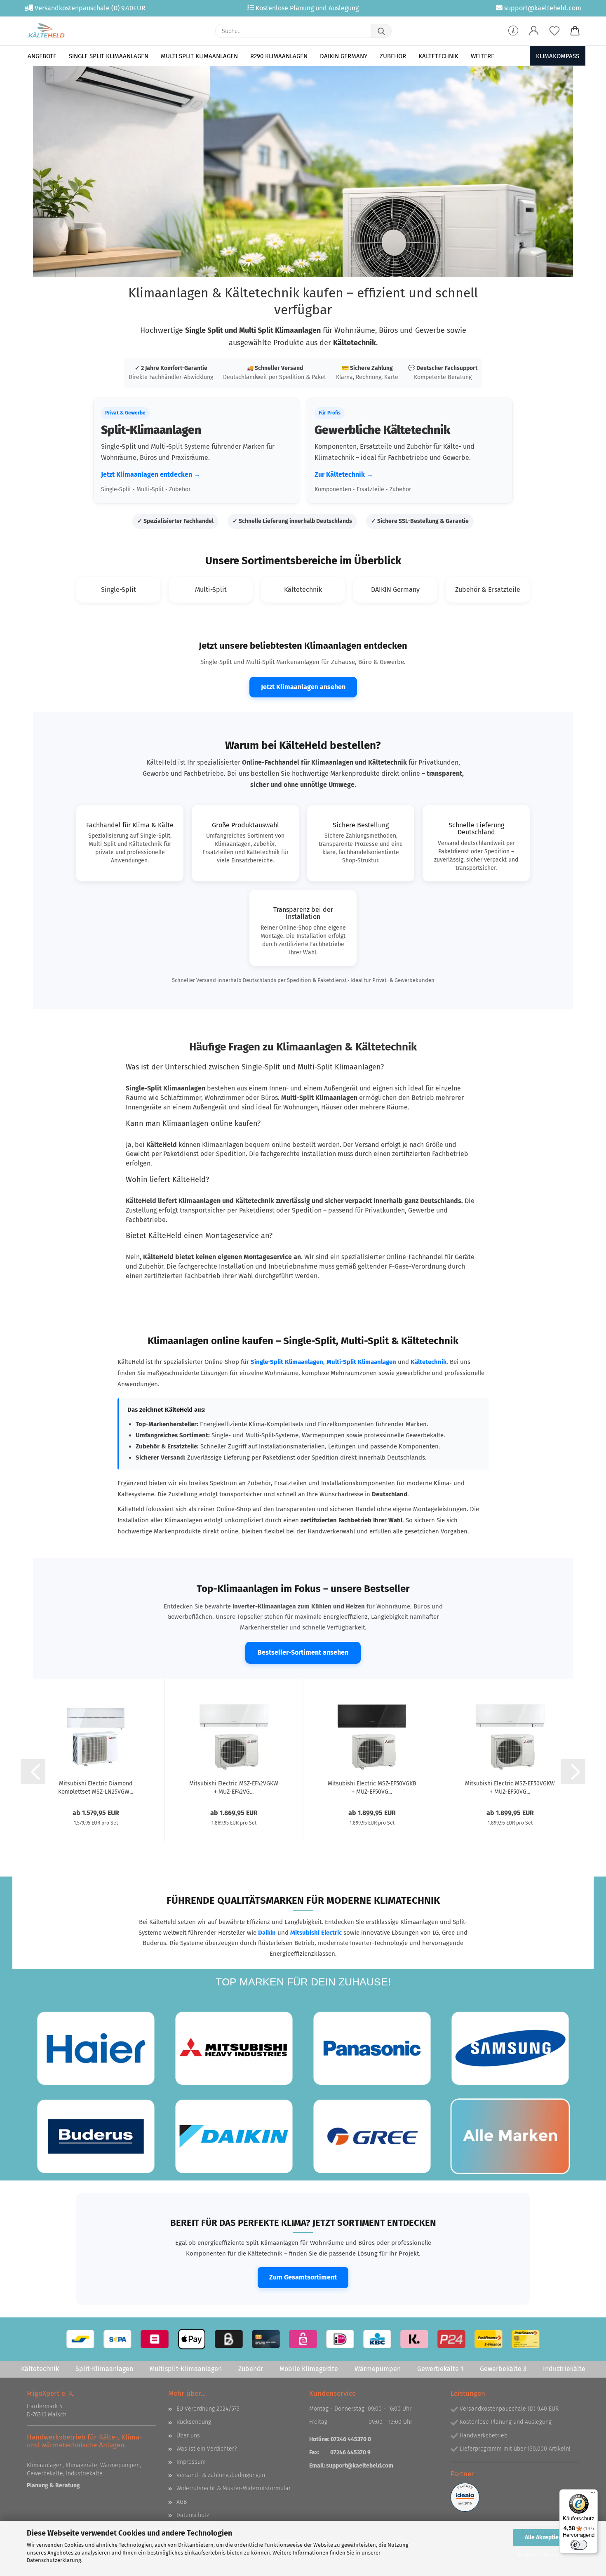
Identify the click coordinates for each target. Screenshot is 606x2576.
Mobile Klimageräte (309, 2369)
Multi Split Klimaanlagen (199, 56)
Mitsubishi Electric (316, 1933)
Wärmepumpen (378, 2369)
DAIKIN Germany (344, 56)
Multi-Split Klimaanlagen (361, 1362)
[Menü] (593, 2494)
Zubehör (393, 56)
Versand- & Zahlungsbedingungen (221, 2475)
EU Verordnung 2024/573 (208, 2409)
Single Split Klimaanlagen (109, 56)
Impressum (191, 2462)
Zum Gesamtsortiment (303, 2277)
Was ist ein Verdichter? (207, 2449)
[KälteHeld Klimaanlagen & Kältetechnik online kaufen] (46, 31)
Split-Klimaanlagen (104, 2369)
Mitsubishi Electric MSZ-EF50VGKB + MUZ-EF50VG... (372, 1787)
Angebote (42, 56)
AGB (182, 2502)
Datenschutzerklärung (54, 2560)
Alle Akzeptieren (546, 2537)
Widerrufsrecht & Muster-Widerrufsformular (234, 2488)
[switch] (579, 2545)
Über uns (188, 2436)
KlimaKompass (558, 56)
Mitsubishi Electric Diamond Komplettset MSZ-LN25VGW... (96, 1787)
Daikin (267, 1933)
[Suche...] (381, 31)
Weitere (483, 56)
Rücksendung (194, 2422)
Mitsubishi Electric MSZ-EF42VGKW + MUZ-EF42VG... (234, 1787)
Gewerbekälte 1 (440, 2369)
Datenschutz (193, 2515)
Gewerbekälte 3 (503, 2369)
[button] (534, 31)
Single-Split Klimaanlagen (287, 1362)
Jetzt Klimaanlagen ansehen (303, 687)
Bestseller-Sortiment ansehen (303, 1652)
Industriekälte (564, 2369)
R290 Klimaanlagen (279, 56)
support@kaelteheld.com (360, 2466)
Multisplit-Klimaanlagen (186, 2369)
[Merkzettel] (554, 31)
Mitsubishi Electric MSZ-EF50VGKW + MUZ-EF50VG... (510, 1787)
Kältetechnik (438, 56)
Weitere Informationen (546, 2555)
